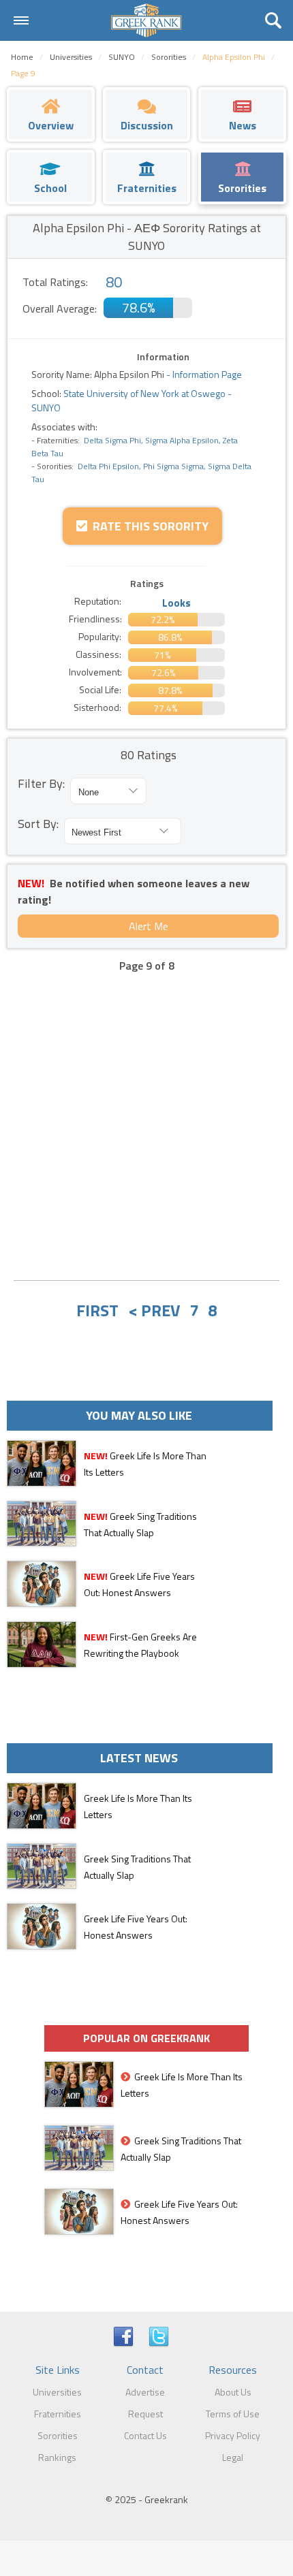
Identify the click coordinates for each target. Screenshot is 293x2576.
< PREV (154, 1310)
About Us (233, 2392)
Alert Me (149, 926)
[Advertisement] (146, 1117)
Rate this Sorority (148, 526)
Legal (233, 2457)
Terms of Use (233, 2414)
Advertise (145, 2392)
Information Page (207, 374)
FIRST (97, 1310)
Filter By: (41, 783)
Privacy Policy (233, 2435)
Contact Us (145, 2435)
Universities (57, 2392)
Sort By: (38, 824)
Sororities (58, 2435)
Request (145, 2414)
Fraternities (58, 2414)
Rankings (57, 2457)
